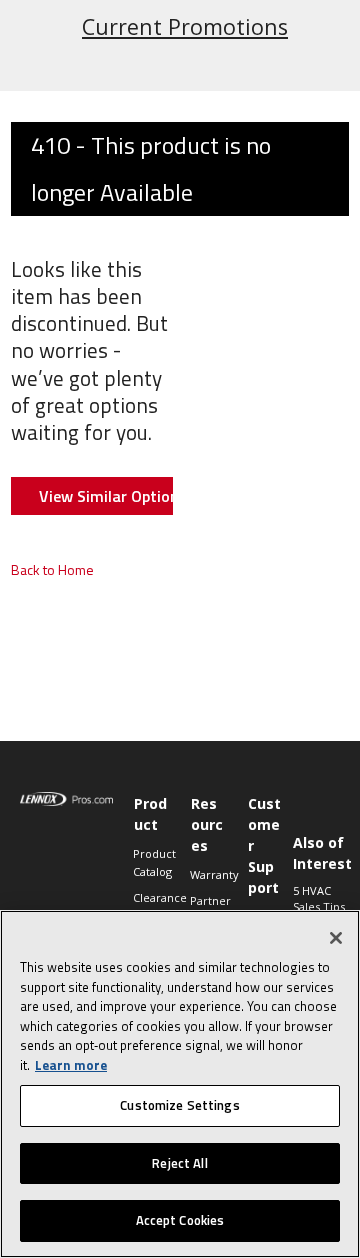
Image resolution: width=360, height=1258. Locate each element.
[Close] (336, 938)
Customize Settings (179, 1105)
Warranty (208, 874)
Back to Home (52, 569)
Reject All (179, 1163)
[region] (180, 1084)
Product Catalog (151, 862)
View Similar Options (106, 496)
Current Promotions (185, 26)
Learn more (71, 1065)
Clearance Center (151, 906)
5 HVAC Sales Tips (319, 899)
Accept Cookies (180, 1220)
